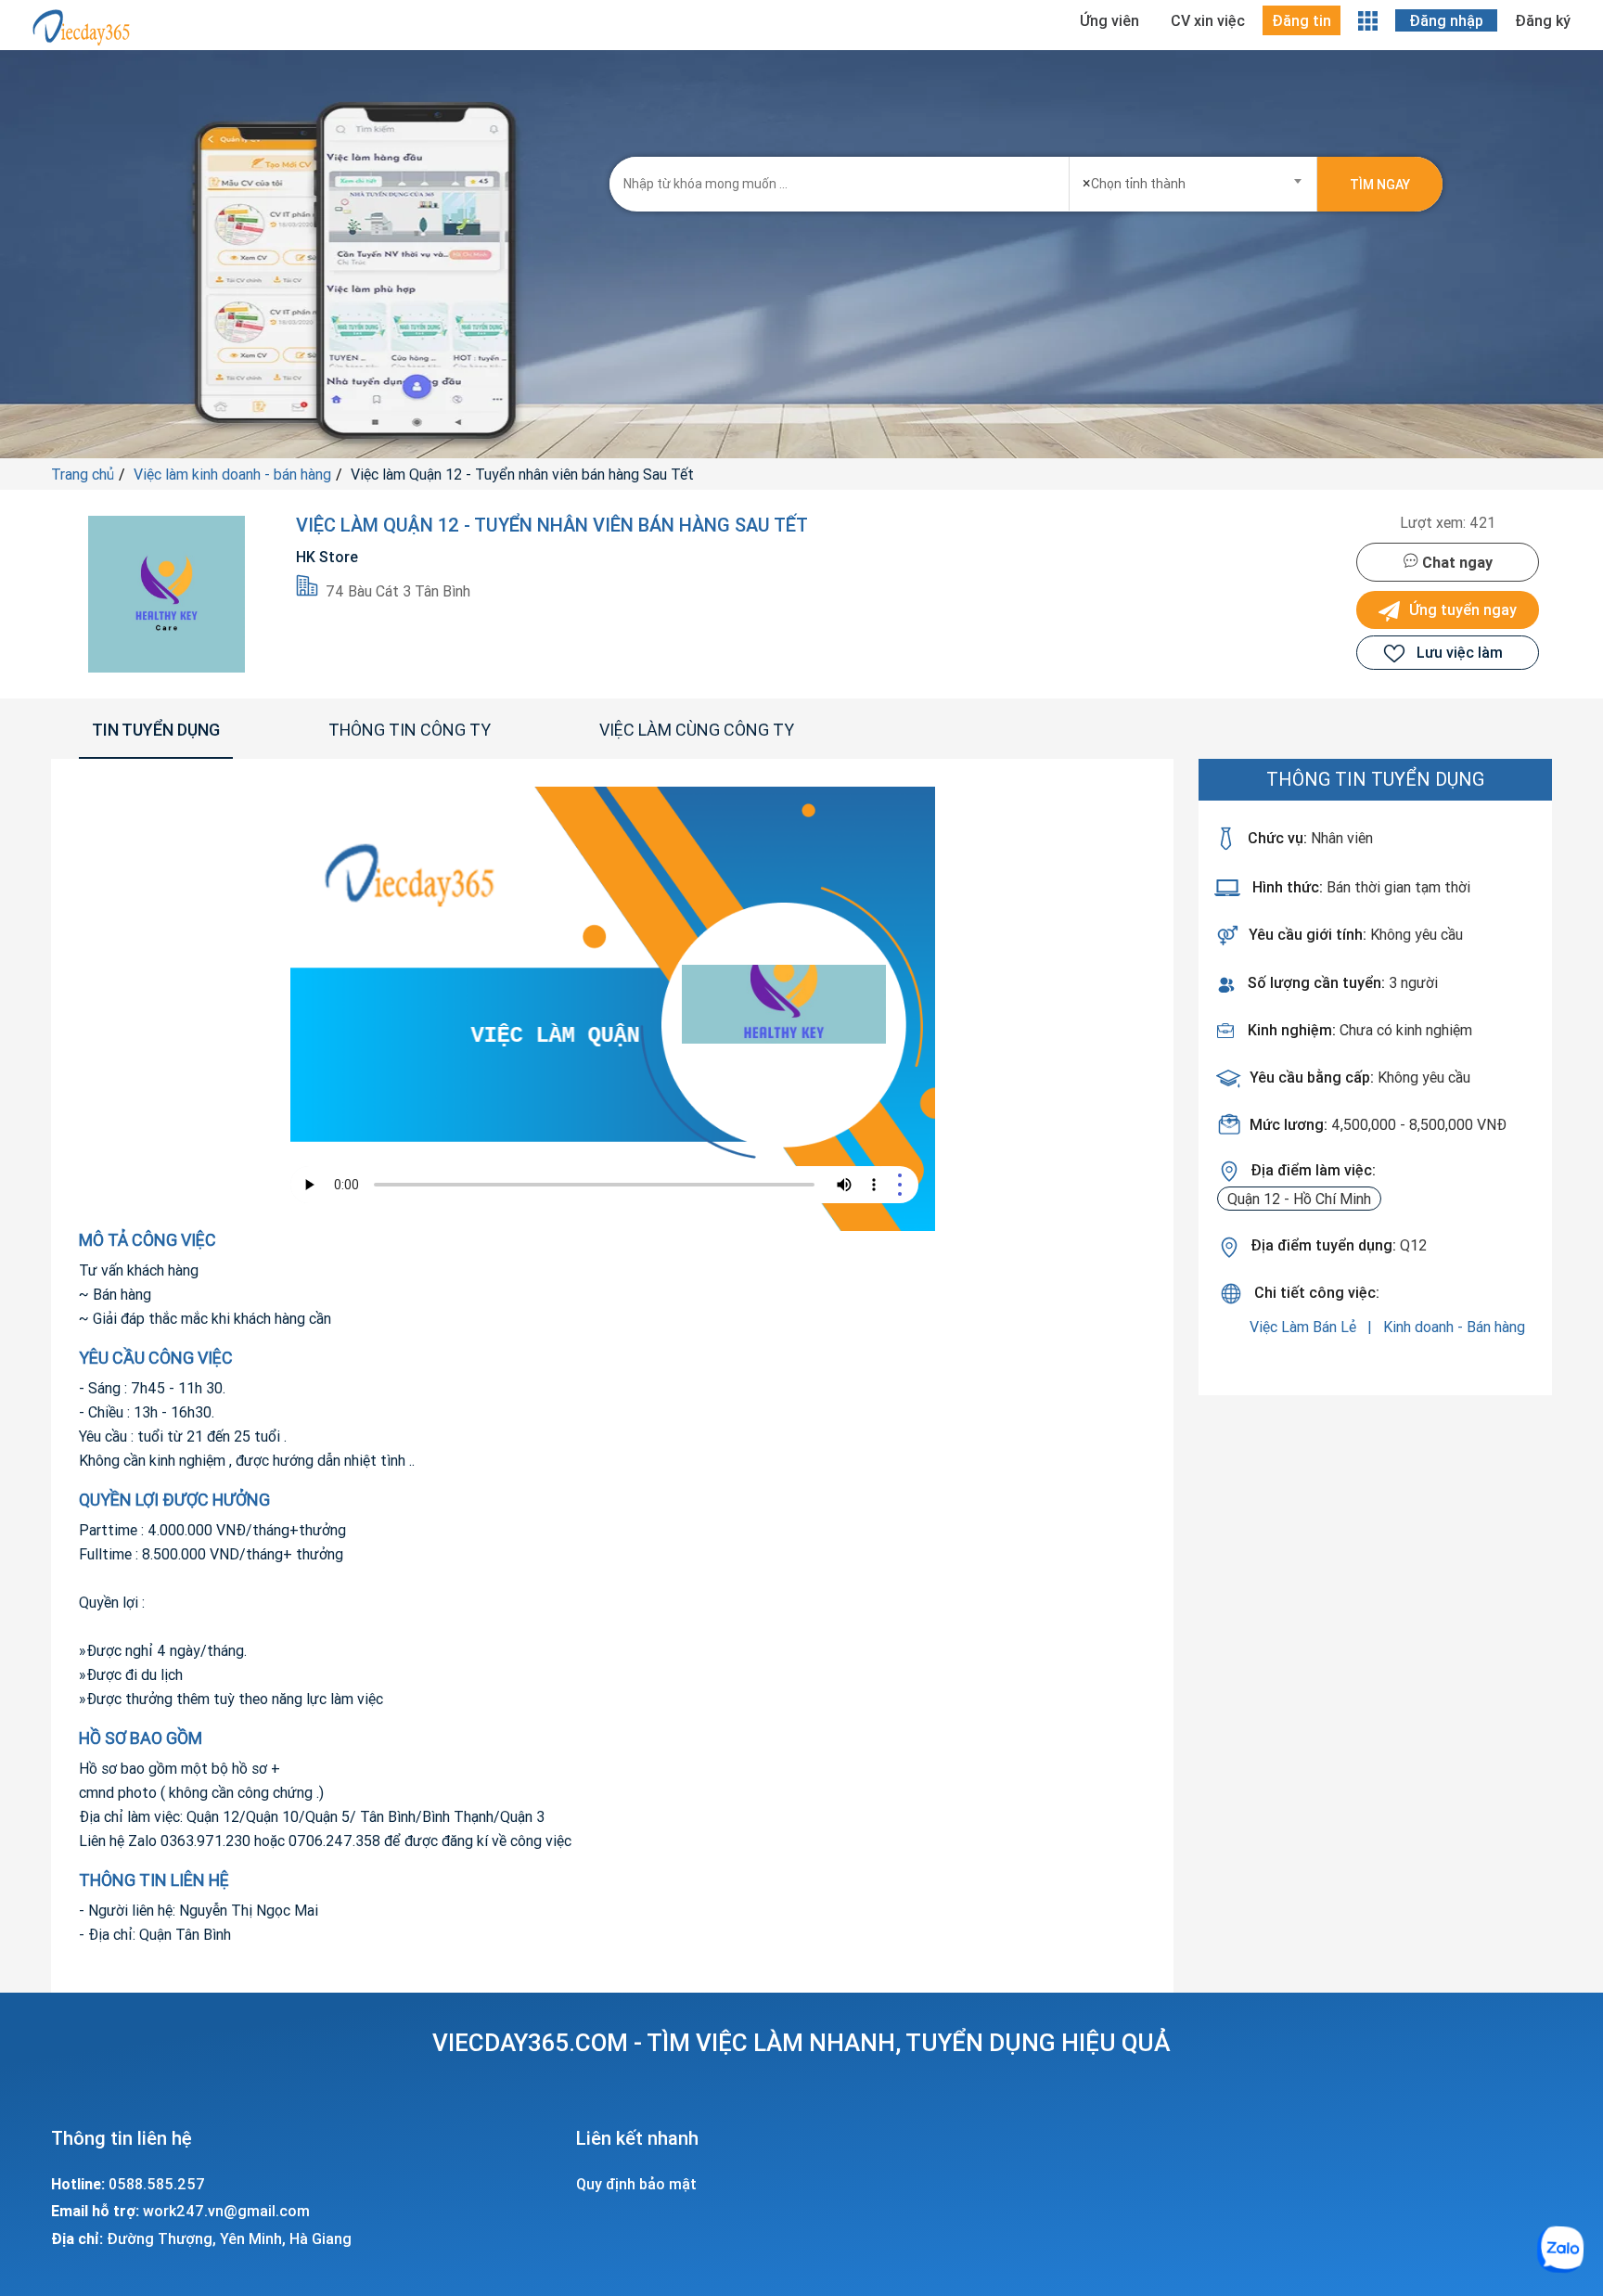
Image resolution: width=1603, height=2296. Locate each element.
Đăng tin (1302, 20)
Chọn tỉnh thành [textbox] (1134, 183)
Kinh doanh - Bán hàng (1454, 1327)
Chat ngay (1456, 562)
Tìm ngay (1380, 185)
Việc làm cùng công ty (697, 730)
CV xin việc (1208, 20)
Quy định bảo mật (636, 2184)
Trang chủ (83, 474)
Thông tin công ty (410, 730)
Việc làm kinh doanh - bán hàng (232, 474)
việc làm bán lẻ (1305, 1327)
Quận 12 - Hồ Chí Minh (1299, 1199)
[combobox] (1193, 178)
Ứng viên (1109, 20)
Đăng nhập (1446, 20)
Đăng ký (1543, 20)
